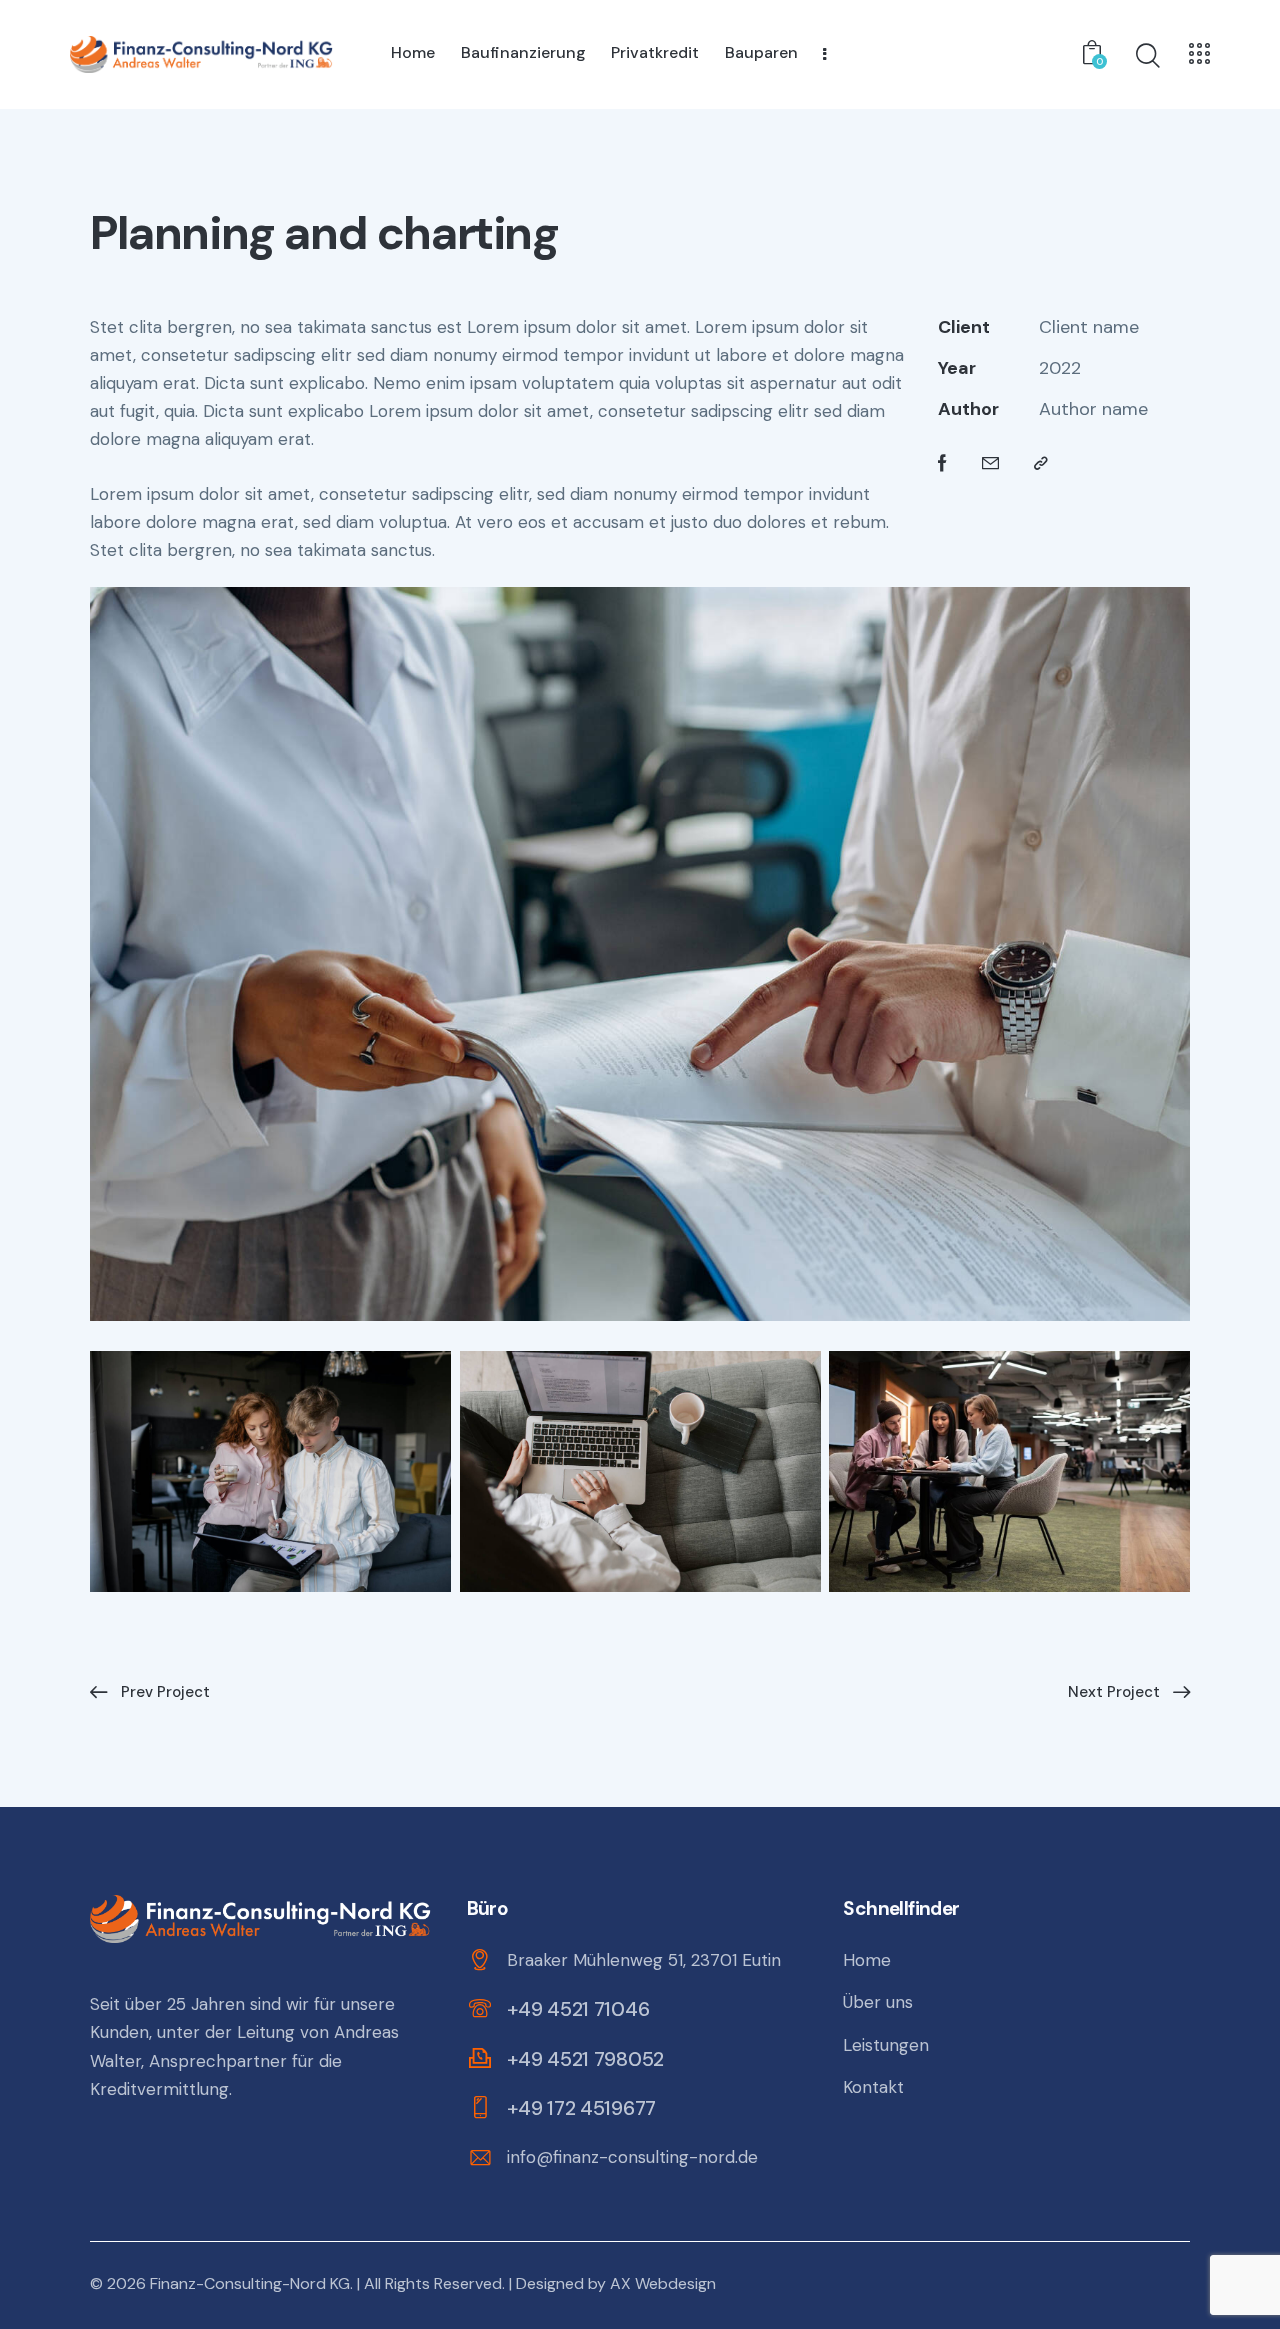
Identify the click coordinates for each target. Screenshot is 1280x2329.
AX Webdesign (663, 2283)
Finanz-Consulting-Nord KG (250, 2283)
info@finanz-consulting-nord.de (632, 2157)
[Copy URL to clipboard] (1041, 463)
